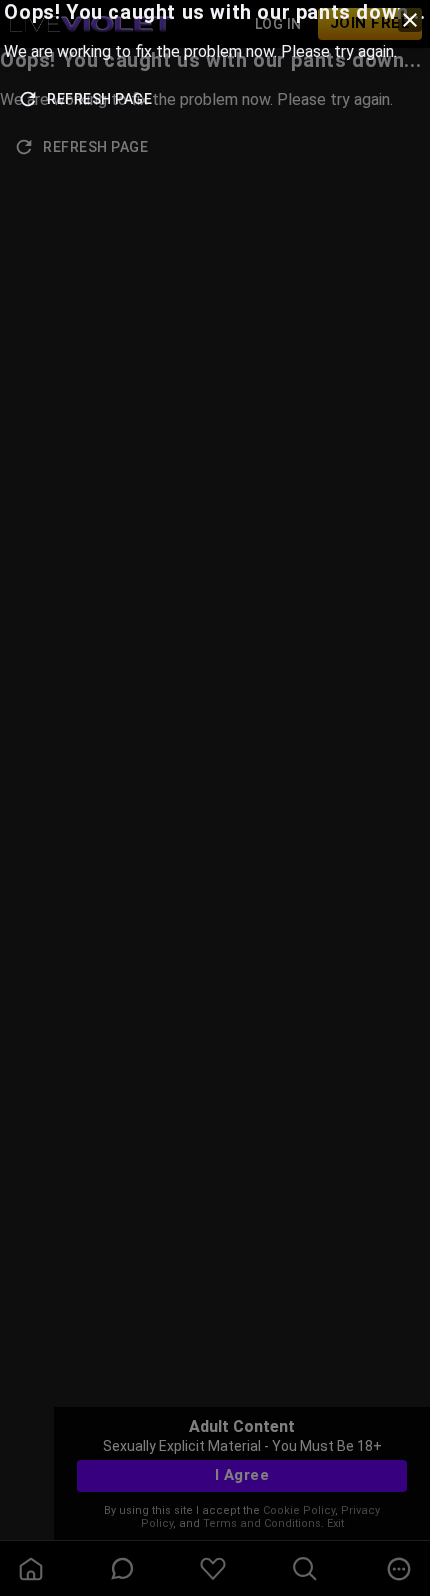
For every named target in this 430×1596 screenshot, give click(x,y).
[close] (410, 20)
